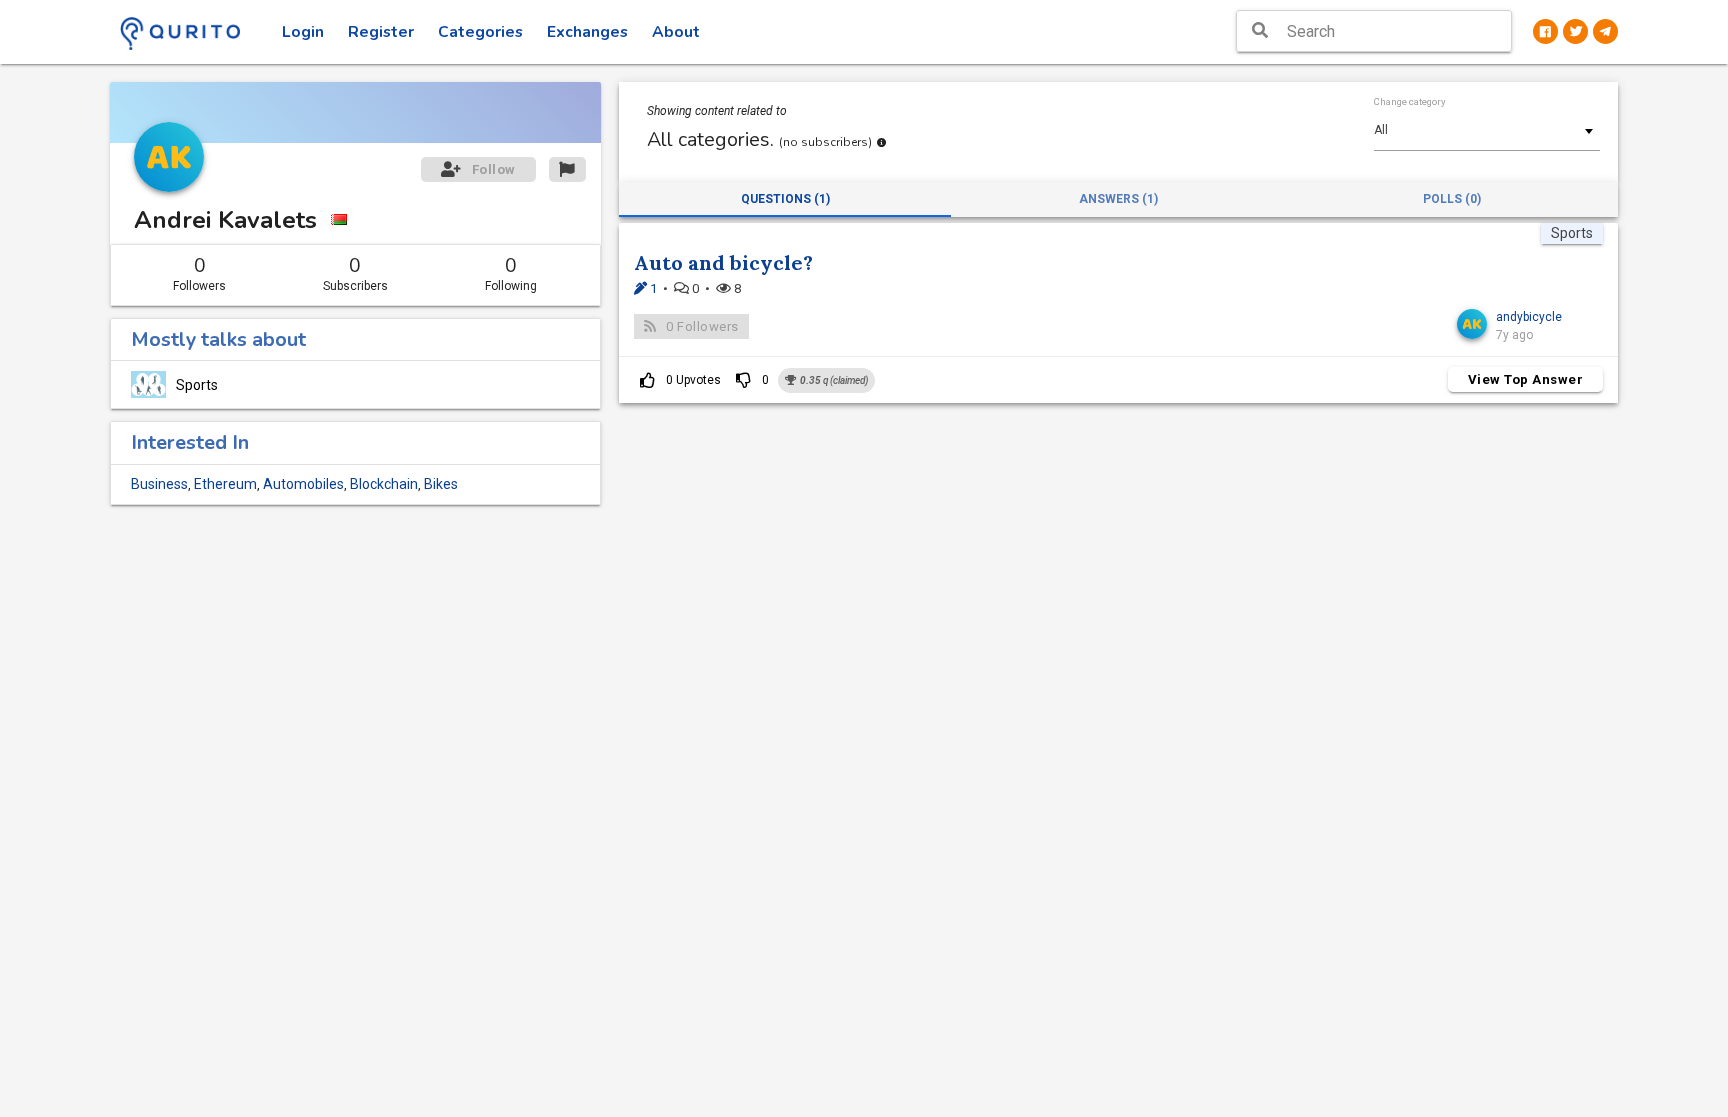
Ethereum (225, 484)
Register (381, 32)
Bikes (441, 484)
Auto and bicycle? (723, 262)
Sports (197, 385)
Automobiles (303, 484)
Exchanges (587, 32)
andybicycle (1529, 317)
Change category (1410, 101)
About (676, 32)
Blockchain (384, 484)
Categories (480, 32)
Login (303, 32)
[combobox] (1487, 130)
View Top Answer (1526, 379)
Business (159, 484)
